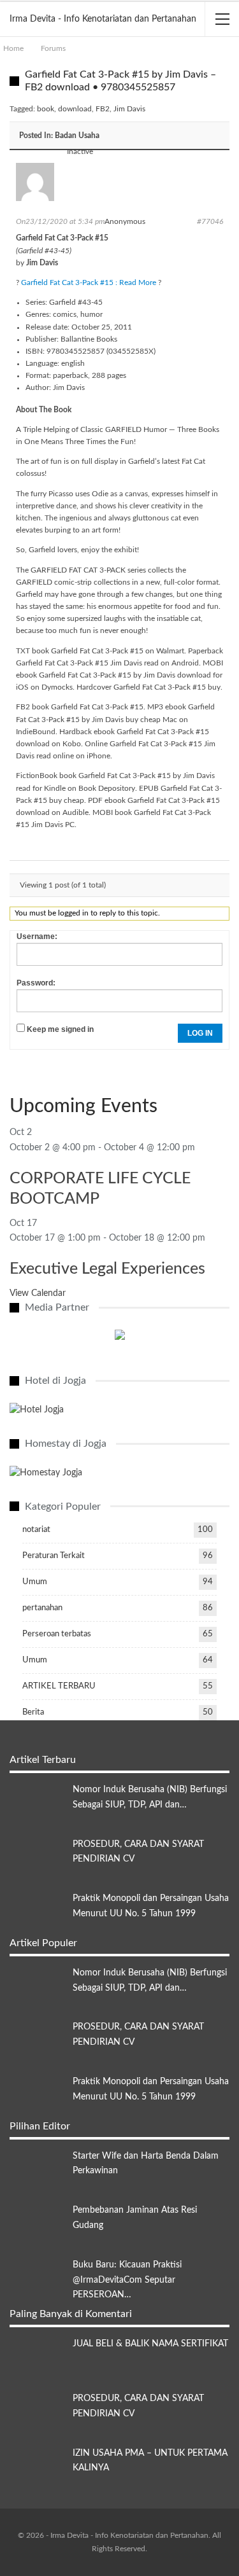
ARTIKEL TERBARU (59, 1686)
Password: (36, 983)
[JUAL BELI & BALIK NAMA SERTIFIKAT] (37, 2357)
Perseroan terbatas (57, 1634)
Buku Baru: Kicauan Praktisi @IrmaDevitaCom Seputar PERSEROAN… (127, 2280)
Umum (35, 1582)
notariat (36, 1530)
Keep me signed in (60, 1029)
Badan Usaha (77, 136)
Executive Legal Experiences (107, 1269)
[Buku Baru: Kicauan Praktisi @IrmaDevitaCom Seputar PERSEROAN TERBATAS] (37, 2278)
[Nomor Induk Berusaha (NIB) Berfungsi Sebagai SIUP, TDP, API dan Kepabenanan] (37, 1803)
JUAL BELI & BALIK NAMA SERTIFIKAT (150, 2344)
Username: (37, 936)
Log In (200, 1033)
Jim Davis (129, 109)
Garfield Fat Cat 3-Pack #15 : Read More (89, 282)
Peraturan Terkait (54, 1556)
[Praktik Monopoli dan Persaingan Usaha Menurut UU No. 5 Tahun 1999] (37, 1912)
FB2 (103, 109)
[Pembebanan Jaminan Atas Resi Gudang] (37, 2224)
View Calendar (38, 1293)
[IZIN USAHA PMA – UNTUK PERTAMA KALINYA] (37, 2467)
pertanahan (42, 1608)
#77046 (210, 221)
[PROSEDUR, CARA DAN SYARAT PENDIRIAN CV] (37, 1858)
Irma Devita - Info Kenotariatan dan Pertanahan (103, 19)
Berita (33, 1712)
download (75, 109)
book (46, 109)
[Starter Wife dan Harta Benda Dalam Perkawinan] (37, 2169)
